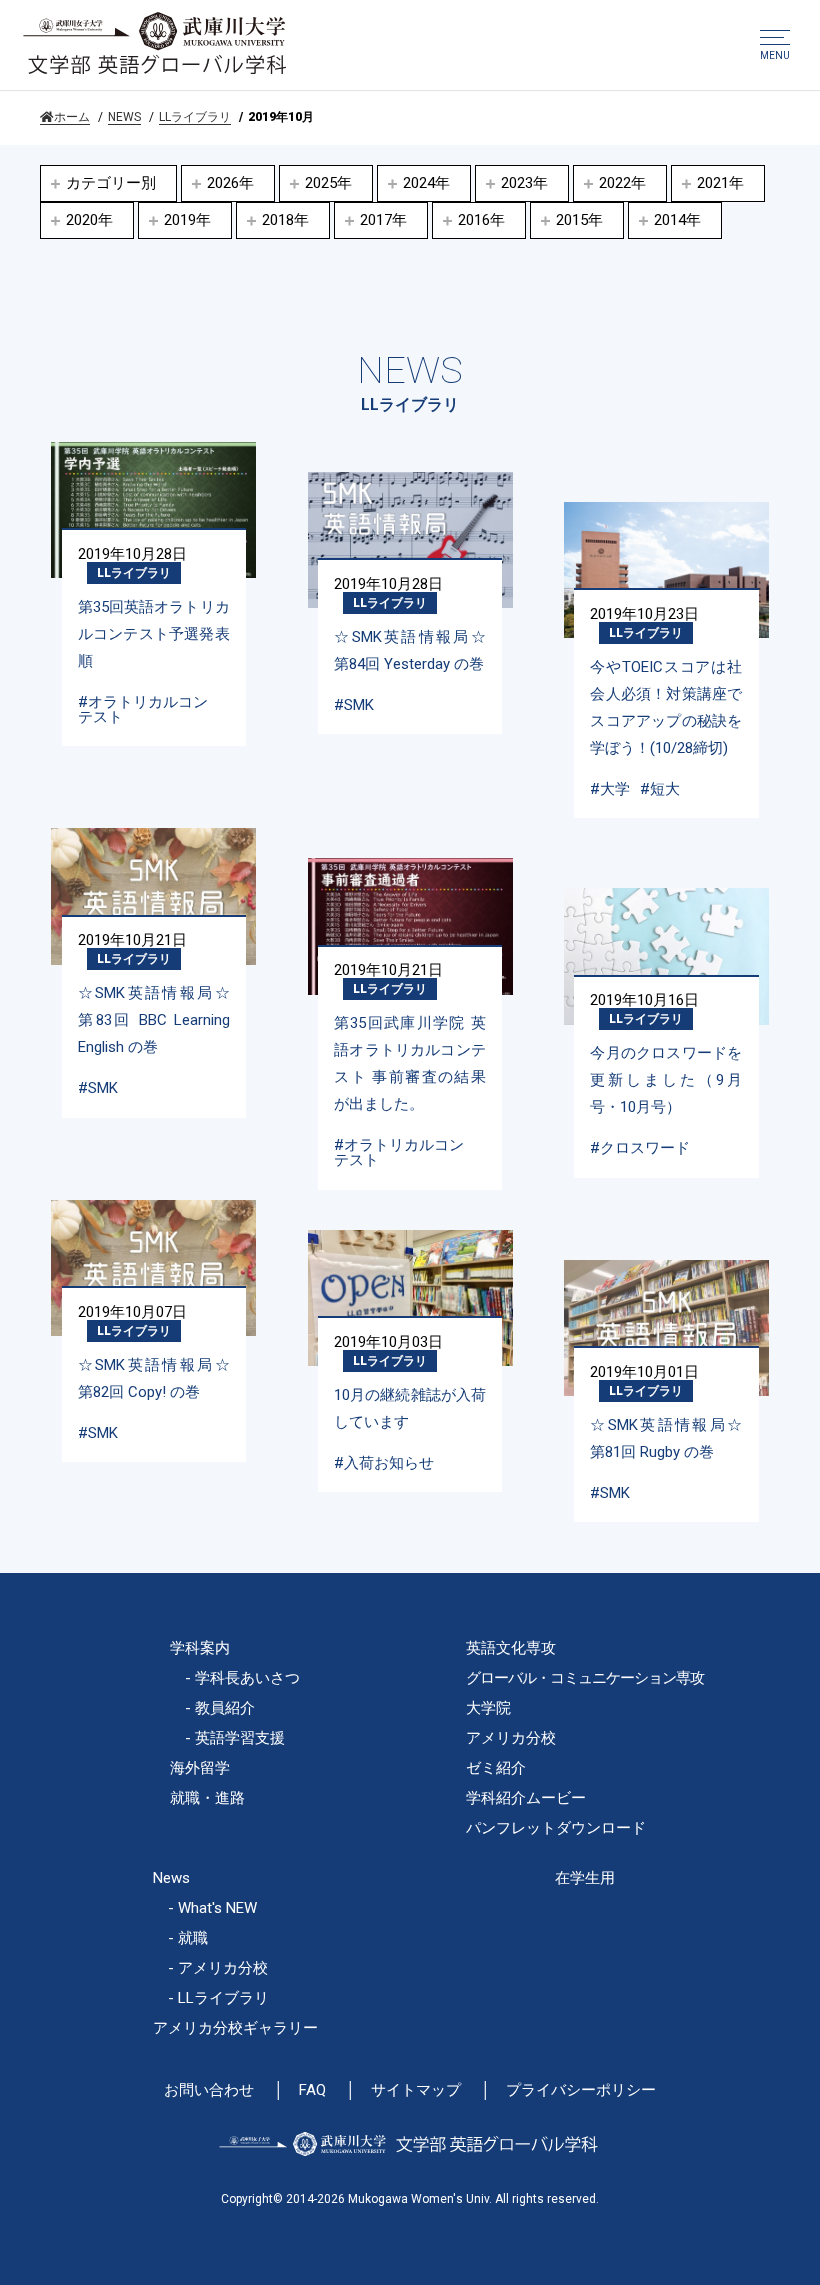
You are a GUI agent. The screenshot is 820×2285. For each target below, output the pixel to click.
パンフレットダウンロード (556, 1828)
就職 (193, 1938)
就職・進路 (207, 1798)
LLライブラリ (195, 117)
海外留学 (200, 1768)
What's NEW (217, 1908)
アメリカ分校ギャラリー (235, 2028)
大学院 (488, 1708)
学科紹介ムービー (526, 1798)
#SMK (354, 705)
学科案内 (200, 1648)
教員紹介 (225, 1708)
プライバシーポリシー (581, 2090)
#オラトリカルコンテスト (143, 709)
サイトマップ (416, 2090)
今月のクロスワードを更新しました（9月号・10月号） (666, 1080)
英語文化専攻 (511, 1648)
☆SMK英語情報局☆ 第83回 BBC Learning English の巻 (154, 1020)
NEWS (124, 117)
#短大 (660, 789)
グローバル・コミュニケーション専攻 (585, 1678)
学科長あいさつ (247, 1678)
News (171, 1878)
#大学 (610, 789)
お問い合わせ (209, 2090)
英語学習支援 (240, 1738)
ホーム (72, 117)
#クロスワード (640, 1148)
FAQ (312, 2090)
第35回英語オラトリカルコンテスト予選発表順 (154, 634)
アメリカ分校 (511, 1738)
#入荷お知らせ (384, 1463)
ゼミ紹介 (496, 1768)
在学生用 (585, 1878)
